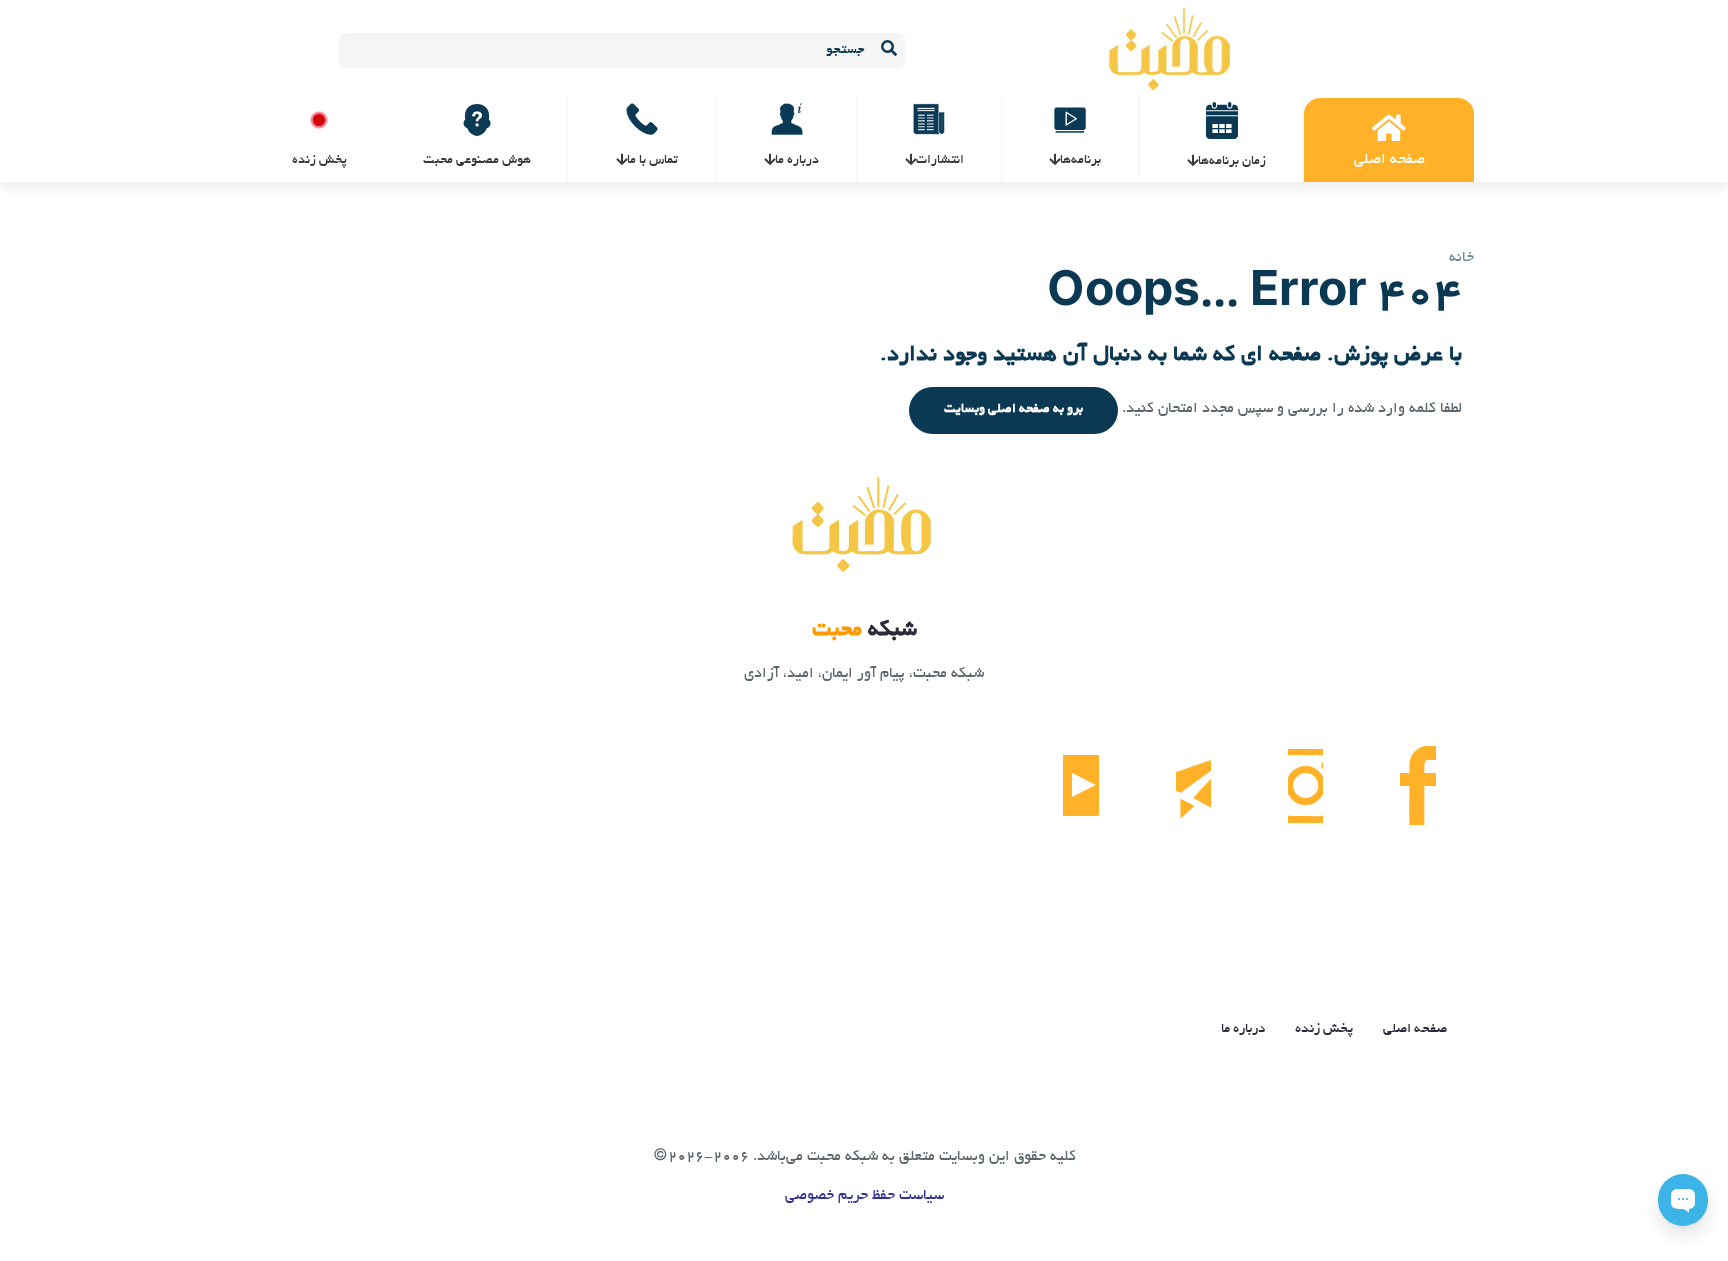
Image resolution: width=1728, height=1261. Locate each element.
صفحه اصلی (1415, 1029)
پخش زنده (1324, 1029)
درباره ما (1243, 1029)
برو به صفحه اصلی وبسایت (1013, 410)
